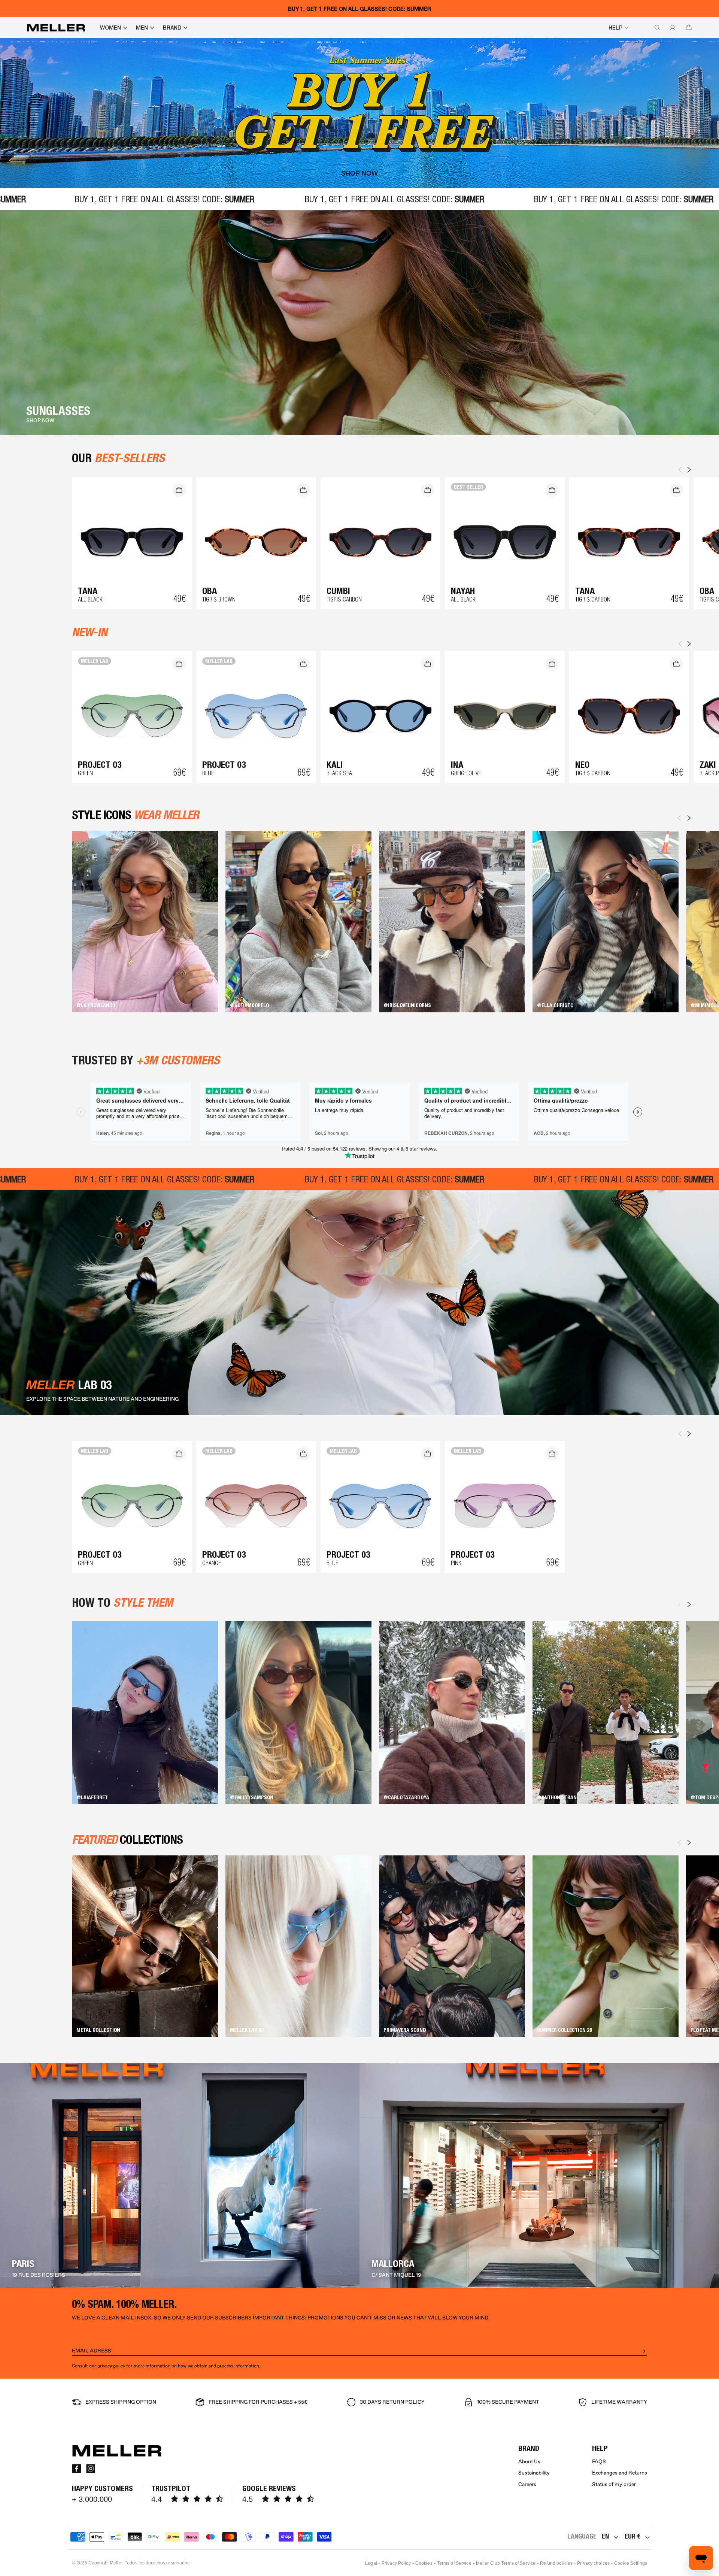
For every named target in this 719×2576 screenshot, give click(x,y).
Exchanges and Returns (620, 2473)
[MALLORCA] (180, 2176)
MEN (142, 28)
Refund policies (556, 2563)
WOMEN (110, 28)
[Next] (689, 818)
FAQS (599, 2462)
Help (615, 28)
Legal (371, 2563)
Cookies (424, 2563)
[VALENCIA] (539, 2176)
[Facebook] (76, 2469)
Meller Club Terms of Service (506, 2563)
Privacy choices (593, 2563)
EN (605, 2536)
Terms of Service (454, 2563)
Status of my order (614, 2484)
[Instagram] (91, 2469)
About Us (529, 2462)
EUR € (632, 2536)
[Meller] (56, 28)
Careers (527, 2484)
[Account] (671, 28)
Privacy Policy (396, 2563)
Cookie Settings (631, 2563)
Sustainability (534, 2473)
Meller (116, 2563)
